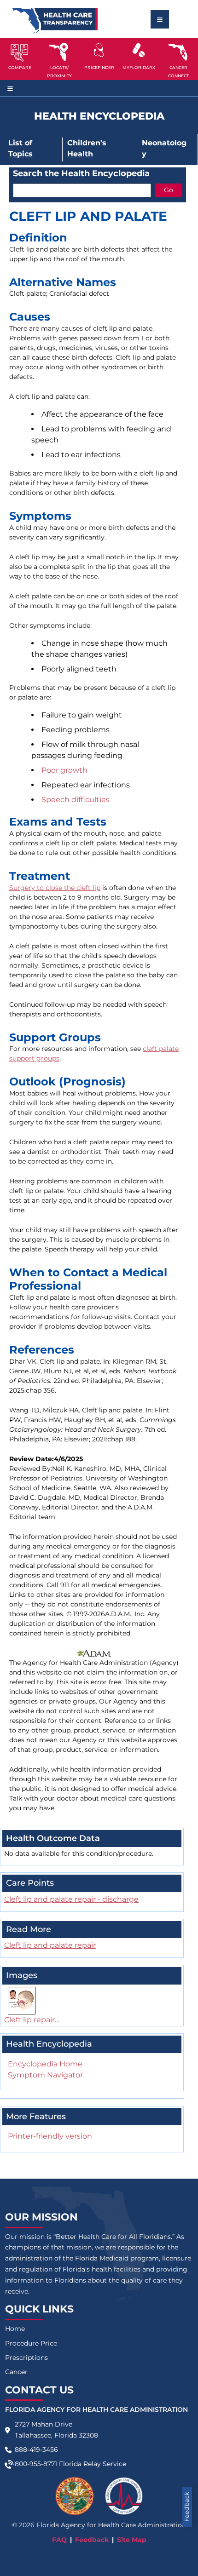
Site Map (132, 2540)
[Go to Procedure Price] (99, 50)
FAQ (59, 2540)
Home (15, 2329)
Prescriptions (26, 2358)
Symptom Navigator (45, 2075)
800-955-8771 (36, 2464)
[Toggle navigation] (160, 19)
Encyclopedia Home (45, 2064)
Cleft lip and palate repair (50, 1945)
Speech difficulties (76, 800)
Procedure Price (31, 2343)
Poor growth (64, 770)
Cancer (16, 2372)
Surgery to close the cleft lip (55, 888)
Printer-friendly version (50, 2136)
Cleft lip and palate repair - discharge (71, 1899)
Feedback (187, 2507)
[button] (20, 59)
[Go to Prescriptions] (139, 50)
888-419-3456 (36, 2450)
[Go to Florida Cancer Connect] (178, 59)
